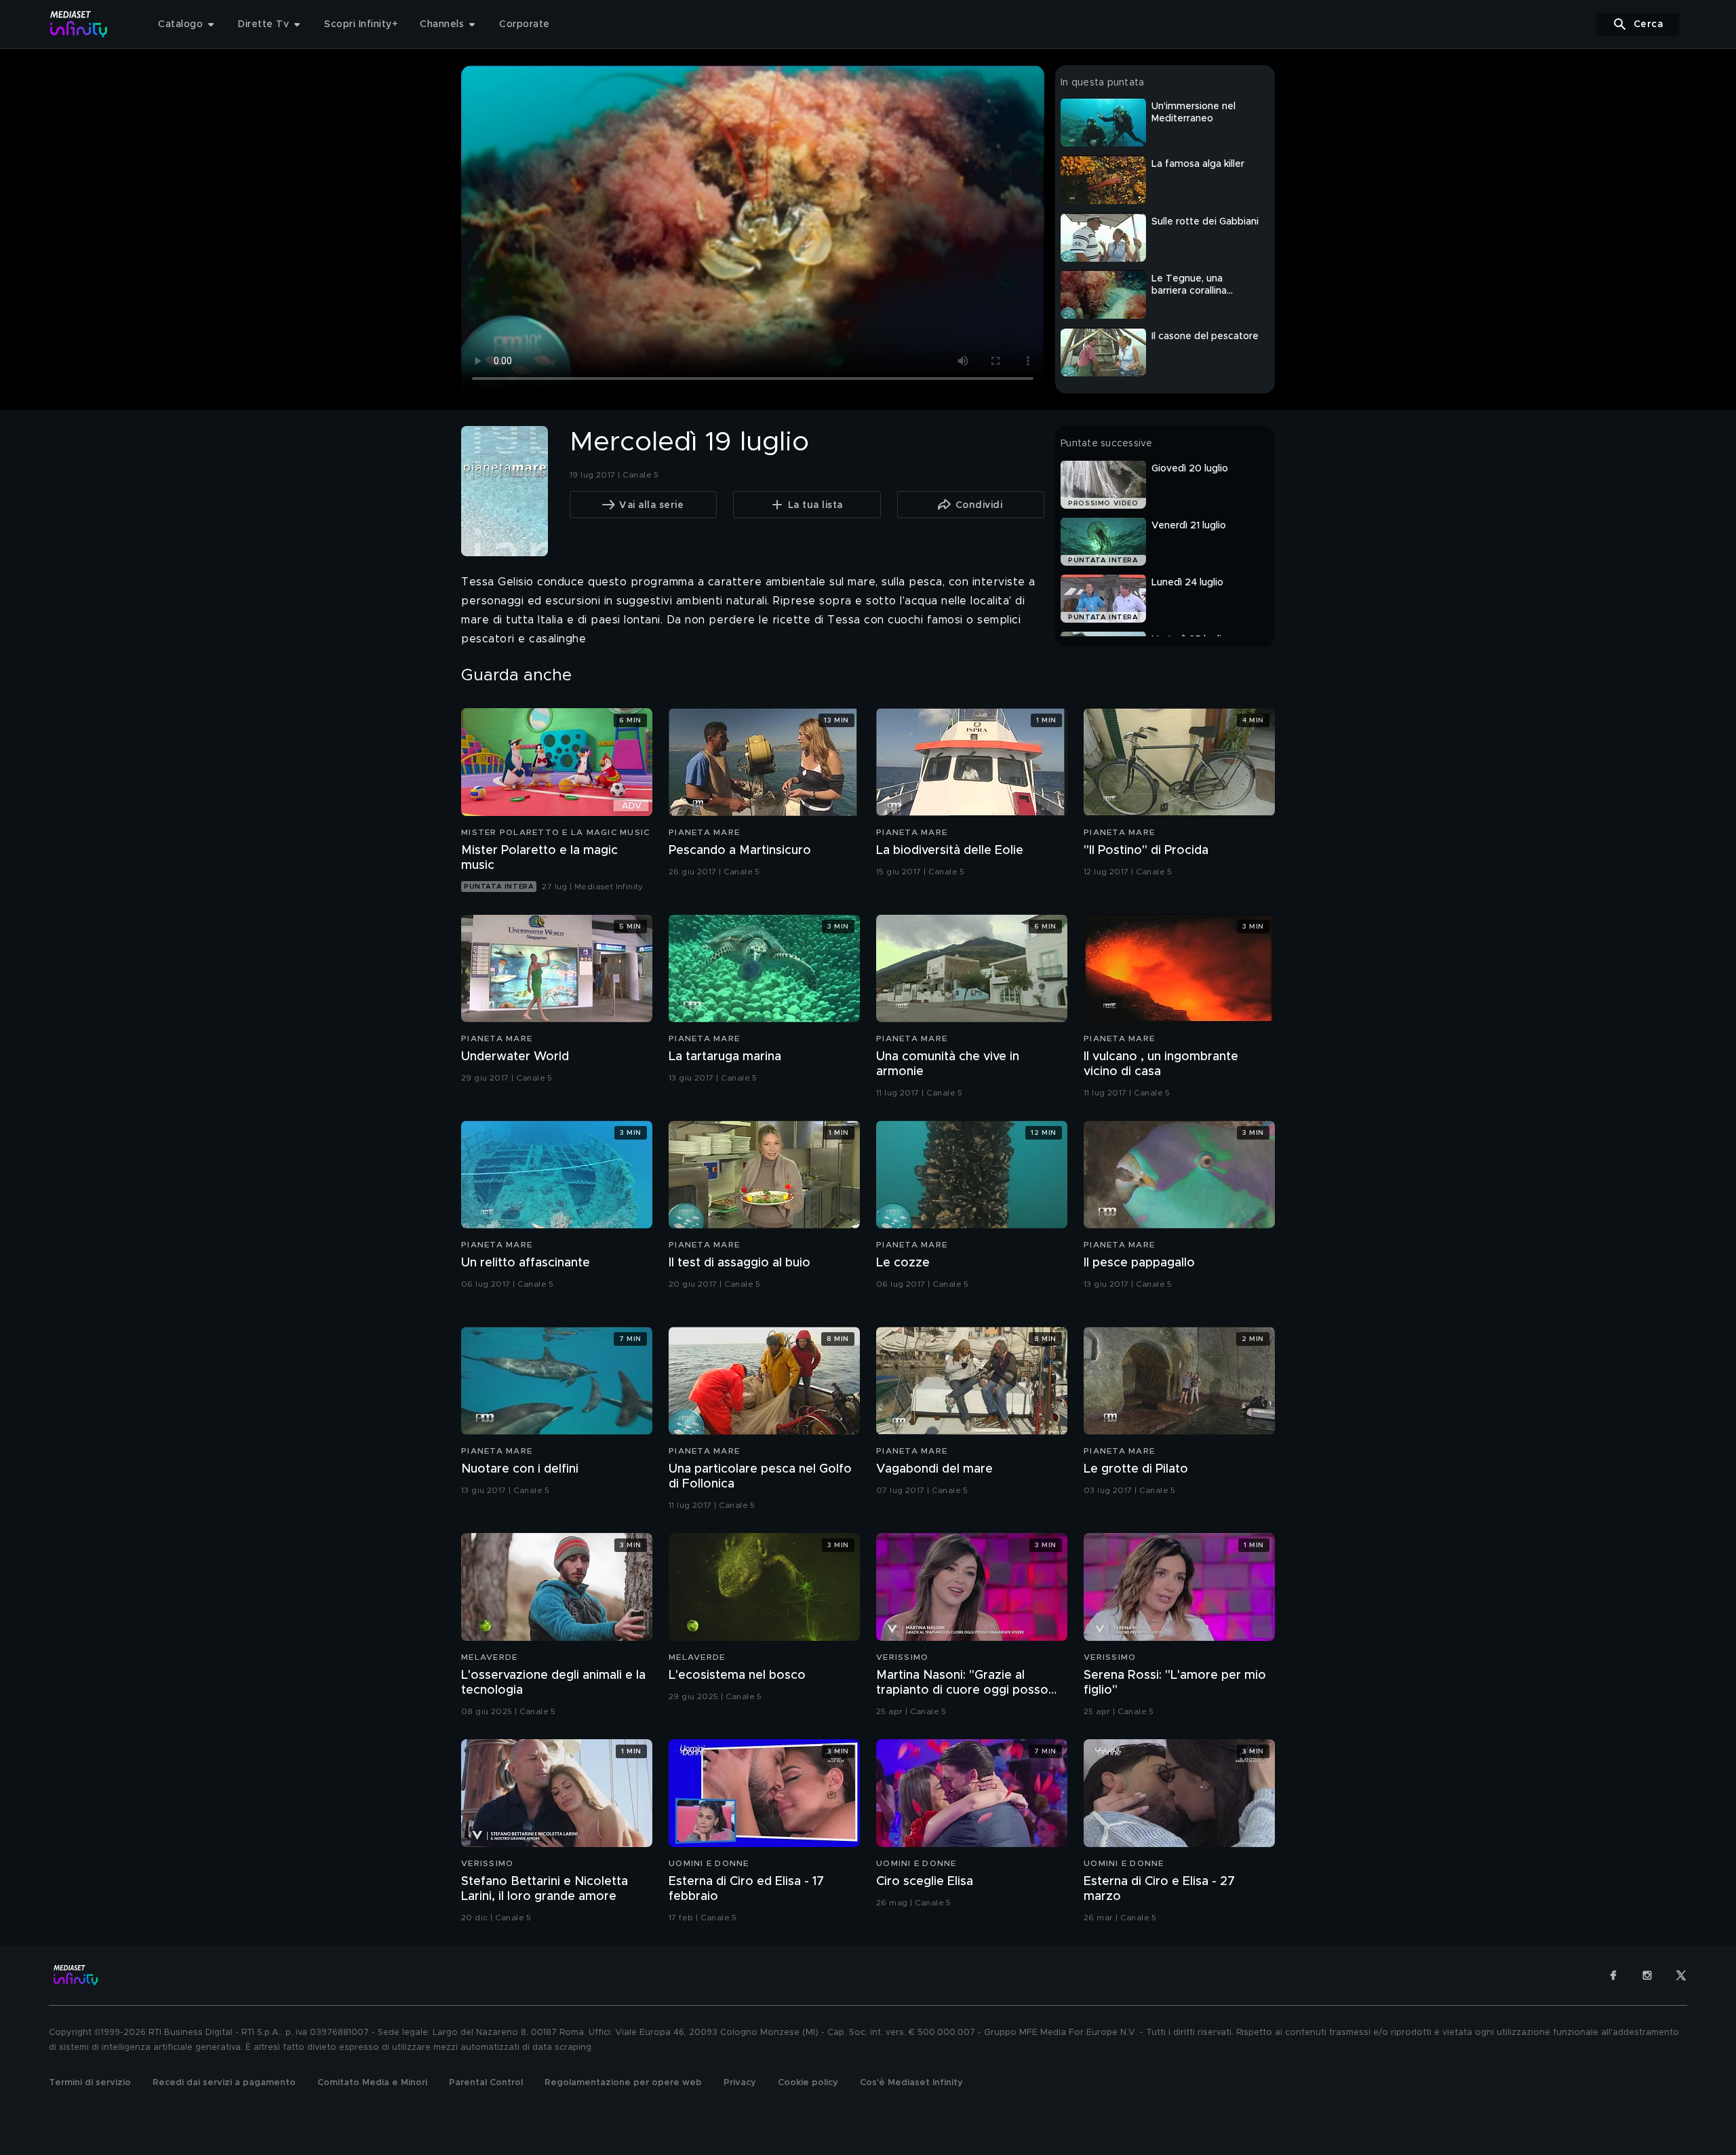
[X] (1681, 1975)
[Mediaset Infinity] (79, 24)
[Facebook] (1613, 1975)
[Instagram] (1647, 1975)
